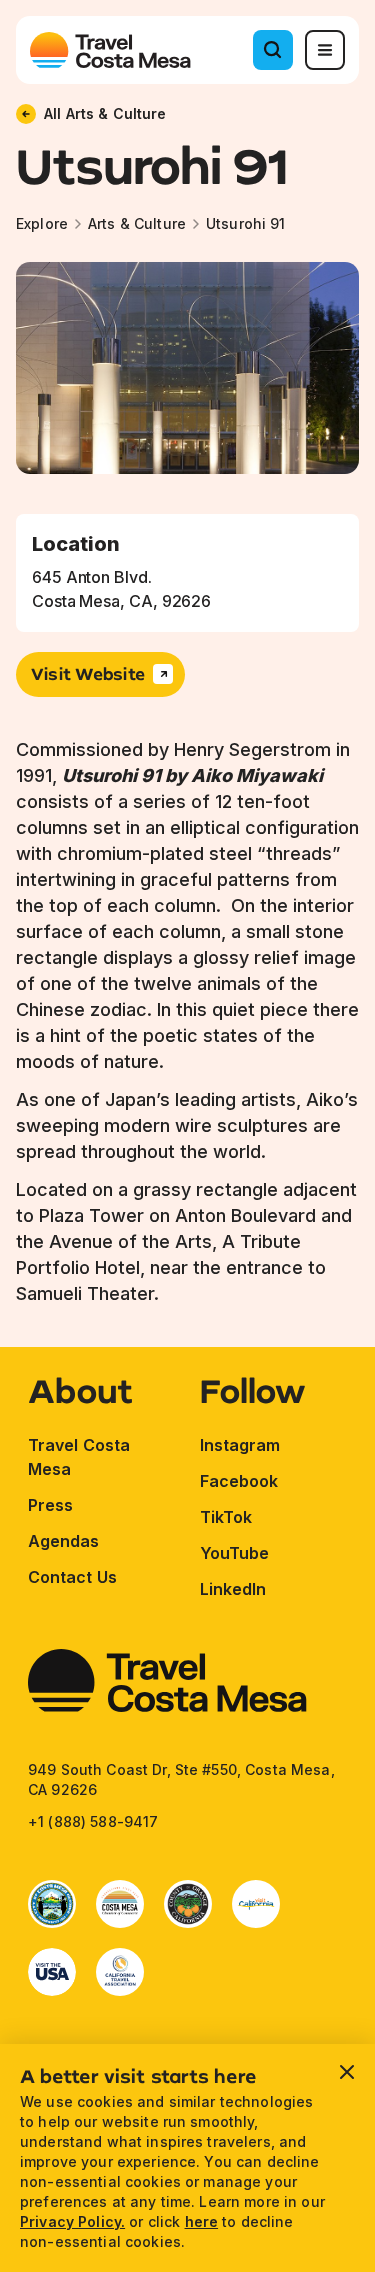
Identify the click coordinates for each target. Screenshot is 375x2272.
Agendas (64, 1541)
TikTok (226, 1517)
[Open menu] (325, 50)
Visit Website (88, 673)
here (202, 2221)
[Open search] (273, 50)
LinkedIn (233, 1589)
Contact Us (72, 1577)
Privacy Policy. (72, 2221)
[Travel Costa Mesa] (110, 50)
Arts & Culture (137, 223)
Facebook (239, 1481)
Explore (42, 223)
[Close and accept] (347, 2072)
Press (50, 1505)
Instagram (240, 1445)
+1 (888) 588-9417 (93, 1821)
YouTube (235, 1553)
